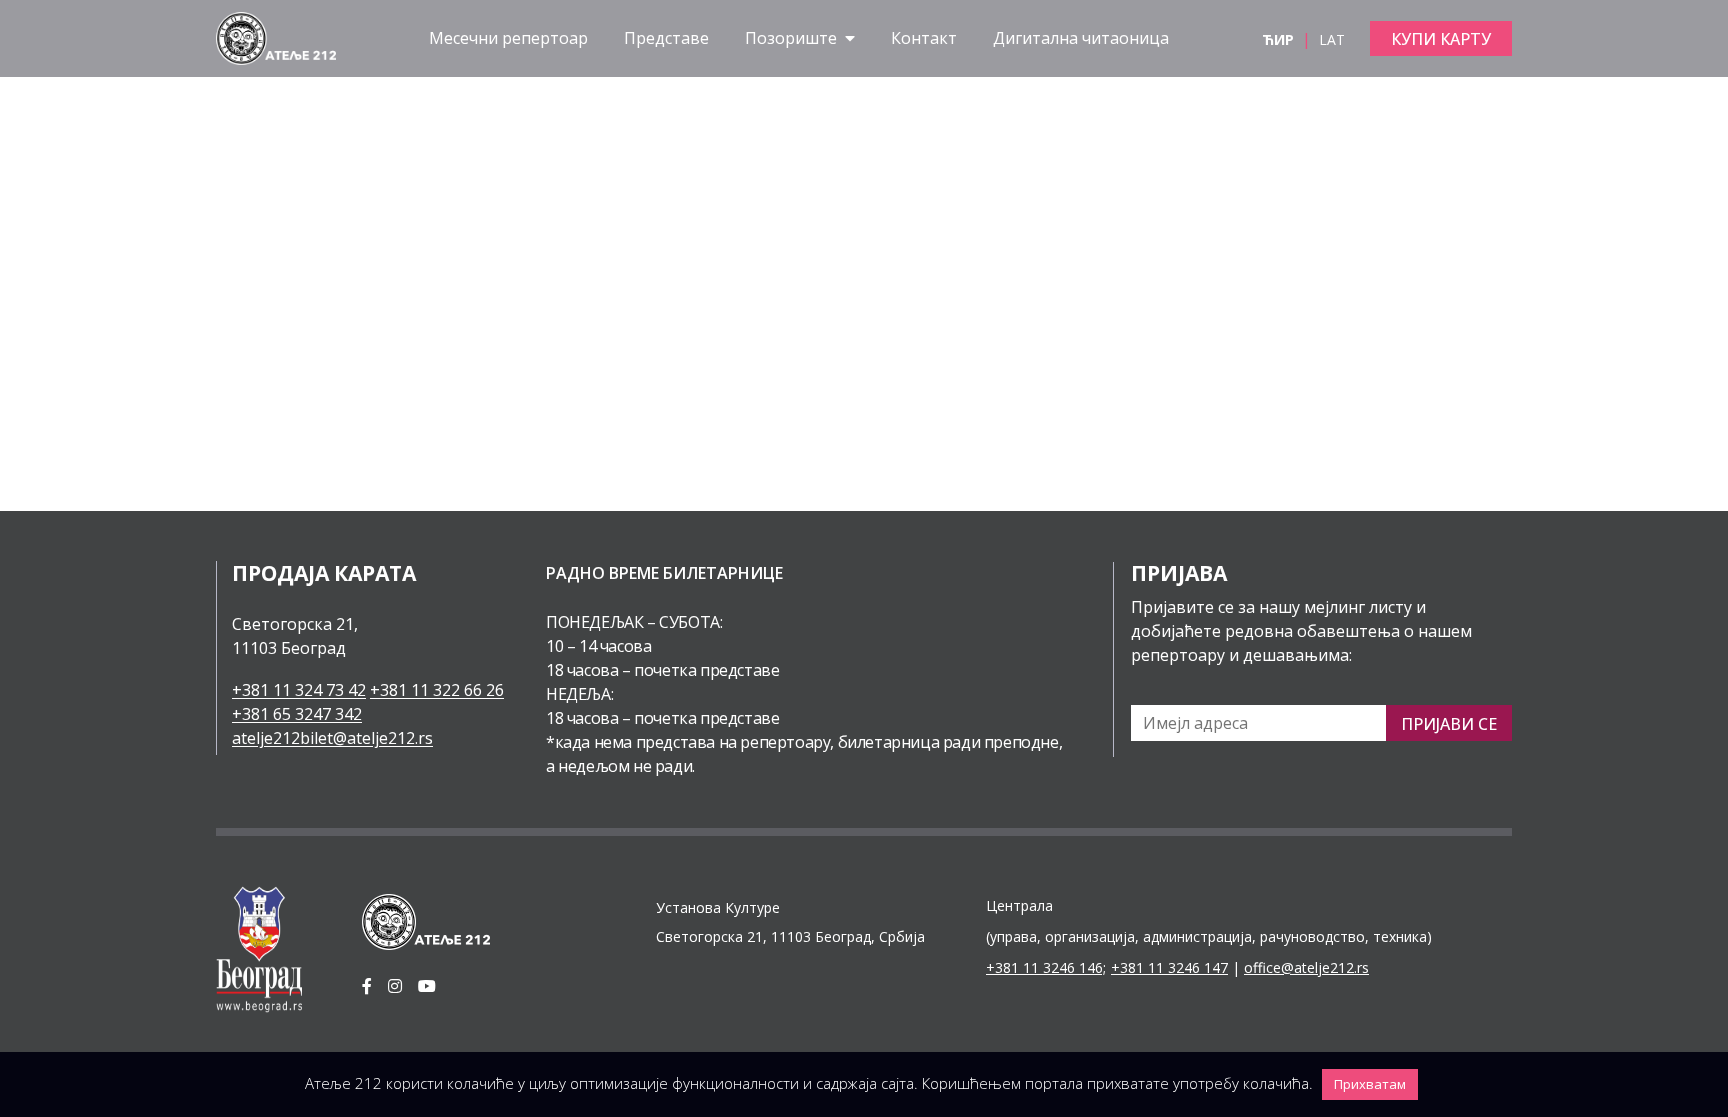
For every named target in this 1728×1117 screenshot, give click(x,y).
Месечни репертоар (508, 38)
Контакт (924, 38)
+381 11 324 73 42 (299, 690)
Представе (666, 38)
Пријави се (1449, 724)
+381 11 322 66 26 (437, 690)
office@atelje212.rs (1306, 967)
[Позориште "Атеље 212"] (276, 37)
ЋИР (1280, 39)
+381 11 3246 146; (1046, 967)
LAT (1332, 39)
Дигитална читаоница (1081, 38)
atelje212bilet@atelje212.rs (332, 738)
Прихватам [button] (1370, 1084)
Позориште (793, 38)
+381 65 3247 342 (297, 714)
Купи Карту (1441, 39)
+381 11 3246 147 (1169, 967)
